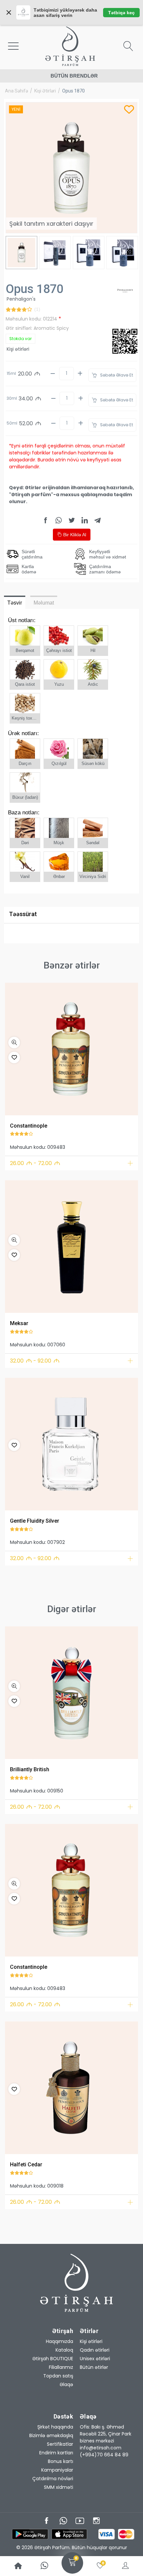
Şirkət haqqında (55, 2427)
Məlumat (44, 603)
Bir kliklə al (74, 535)
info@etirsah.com (101, 2448)
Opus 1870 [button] (73, 91)
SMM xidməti (59, 2487)
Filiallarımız (61, 2367)
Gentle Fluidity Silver (35, 1521)
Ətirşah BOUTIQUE (53, 2359)
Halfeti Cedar (26, 2165)
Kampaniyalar (57, 2470)
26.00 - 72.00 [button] (35, 1163)
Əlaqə (66, 2384)
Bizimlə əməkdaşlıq (51, 2435)
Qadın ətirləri (95, 2350)
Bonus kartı (61, 2461)
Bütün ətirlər (94, 2367)
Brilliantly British (30, 1769)
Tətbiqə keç (121, 13)
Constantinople (29, 1126)
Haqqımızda (60, 2341)
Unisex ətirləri (95, 2359)
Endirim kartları (56, 2453)
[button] (14, 1043)
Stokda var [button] (20, 339)
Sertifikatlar (60, 2444)
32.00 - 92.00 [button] (35, 1361)
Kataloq (64, 2350)
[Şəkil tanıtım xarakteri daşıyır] (71, 1049)
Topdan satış (58, 2376)
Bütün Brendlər (74, 76)
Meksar (19, 1323)
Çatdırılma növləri (53, 2479)
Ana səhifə (16, 91)
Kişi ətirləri (45, 91)
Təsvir (15, 603)
